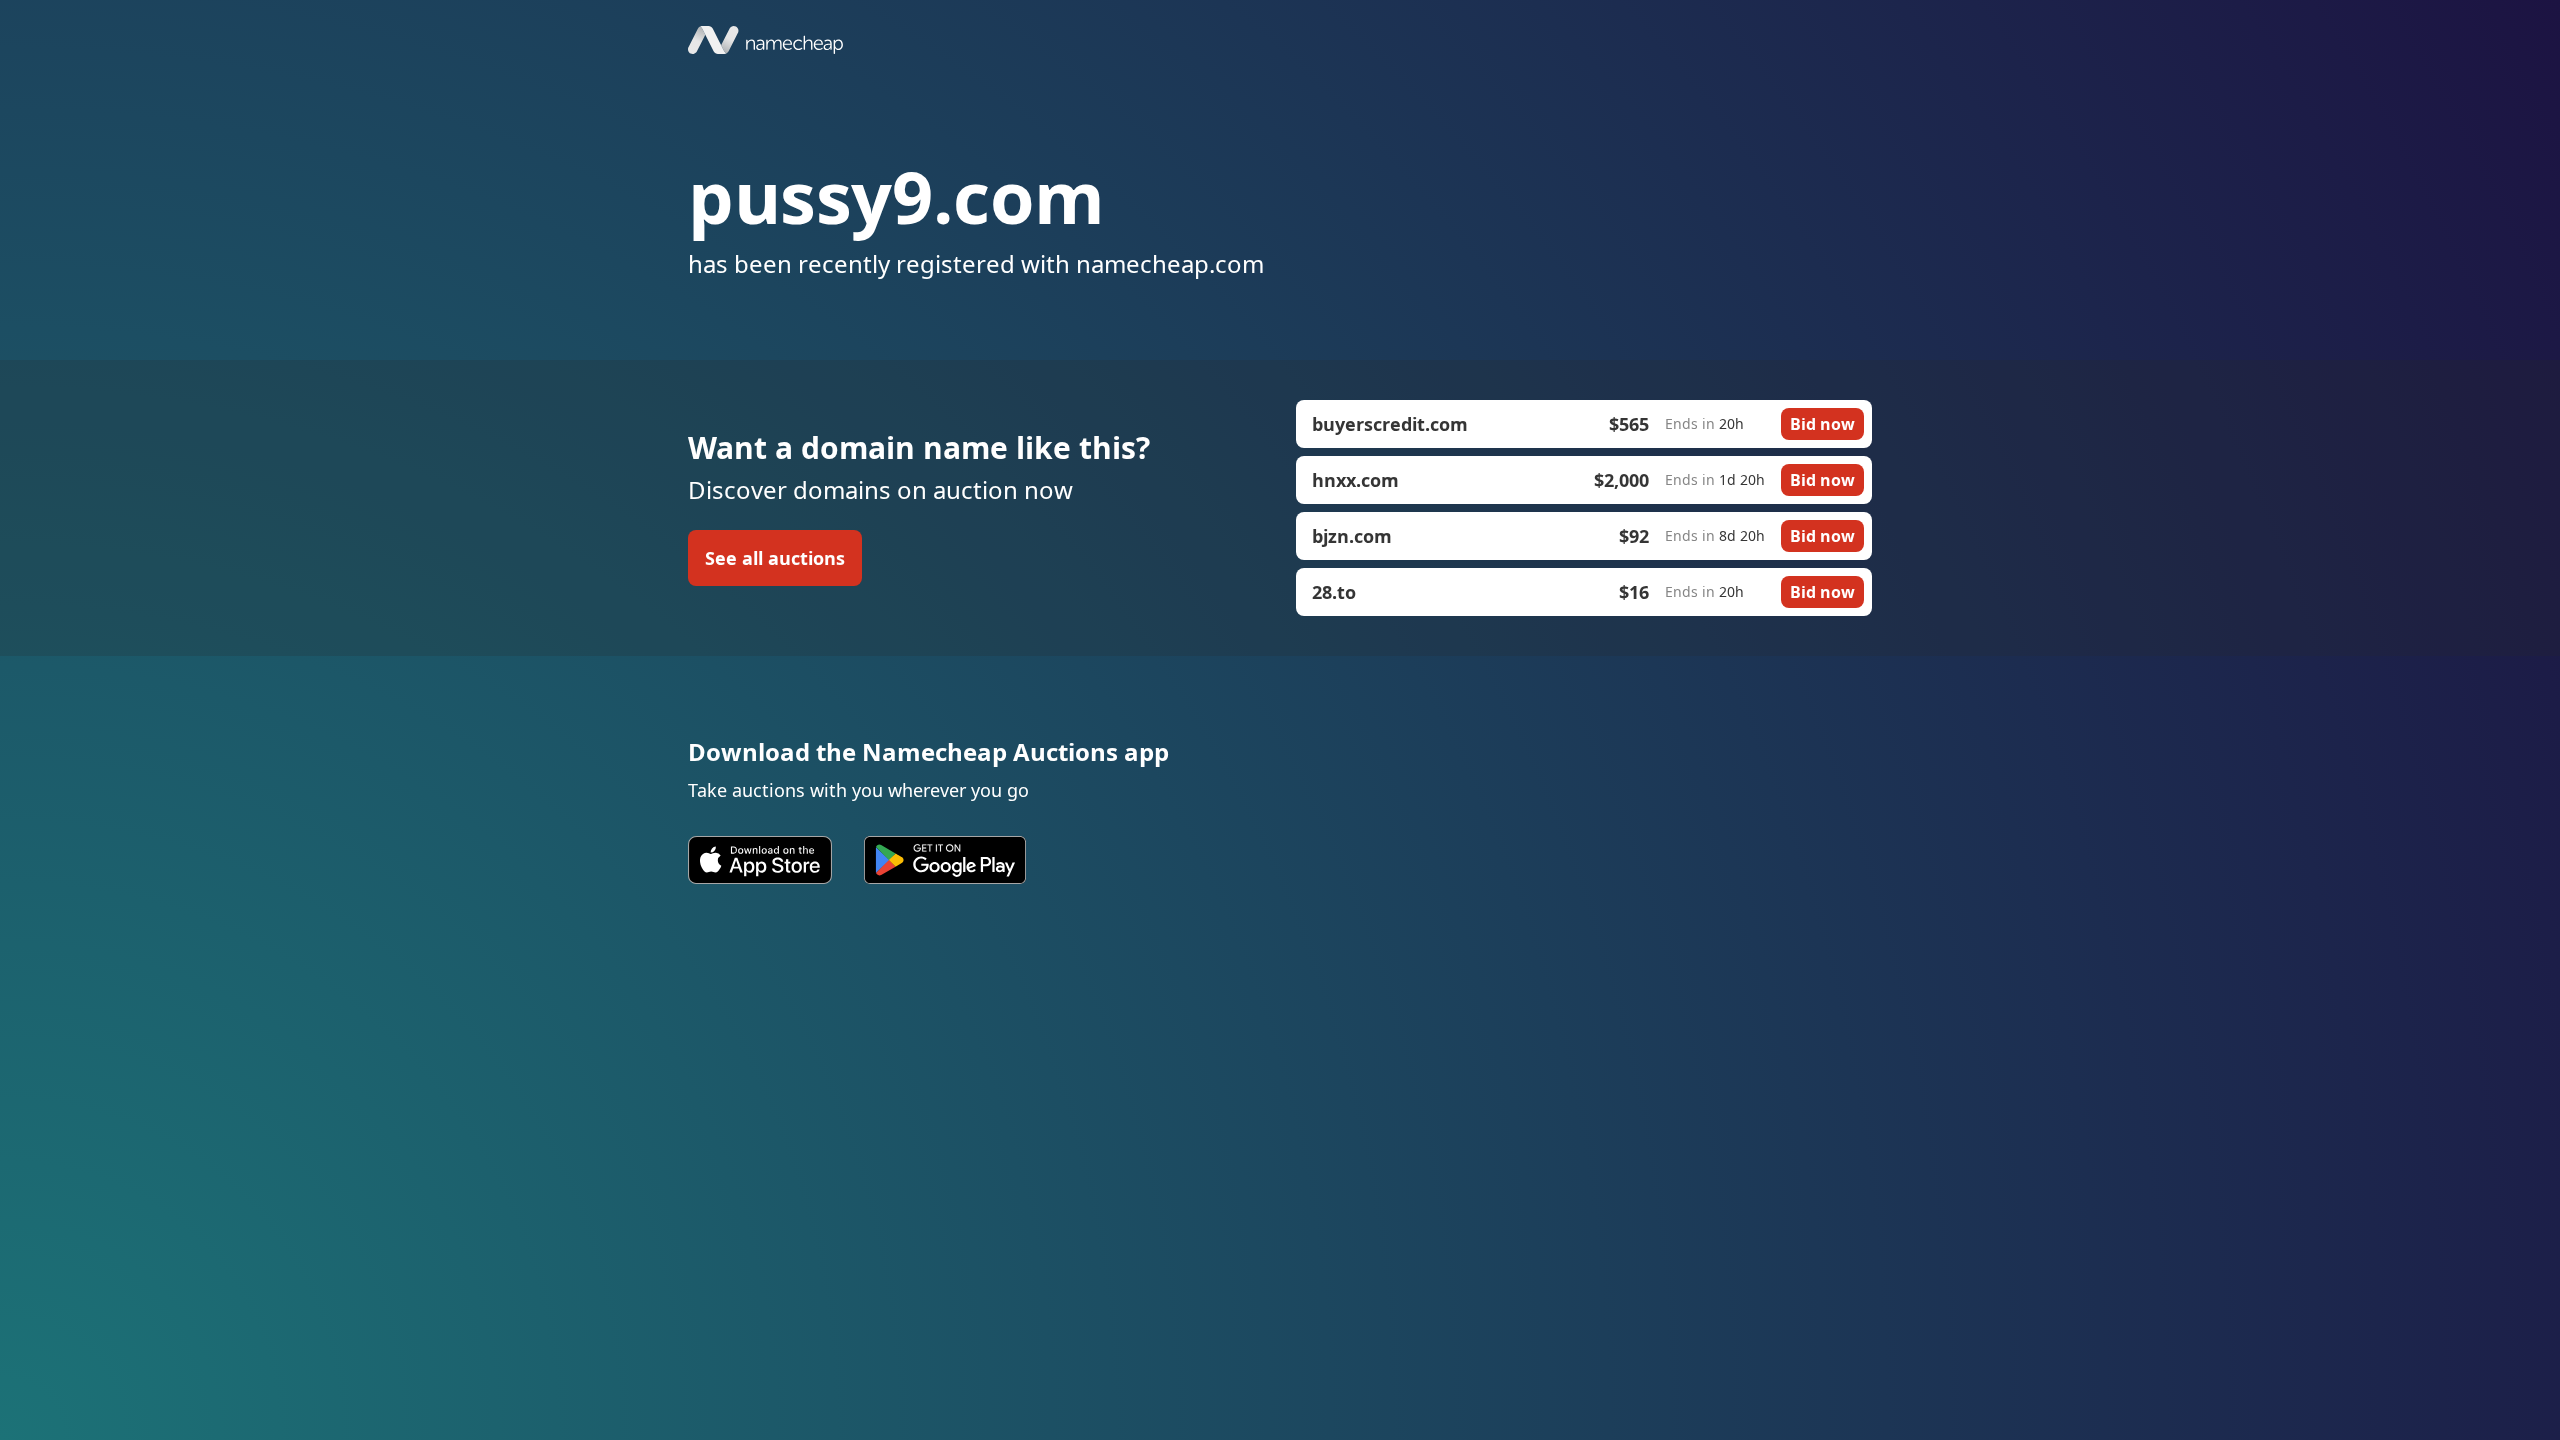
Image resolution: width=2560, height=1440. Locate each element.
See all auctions (775, 558)
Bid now (1822, 424)
